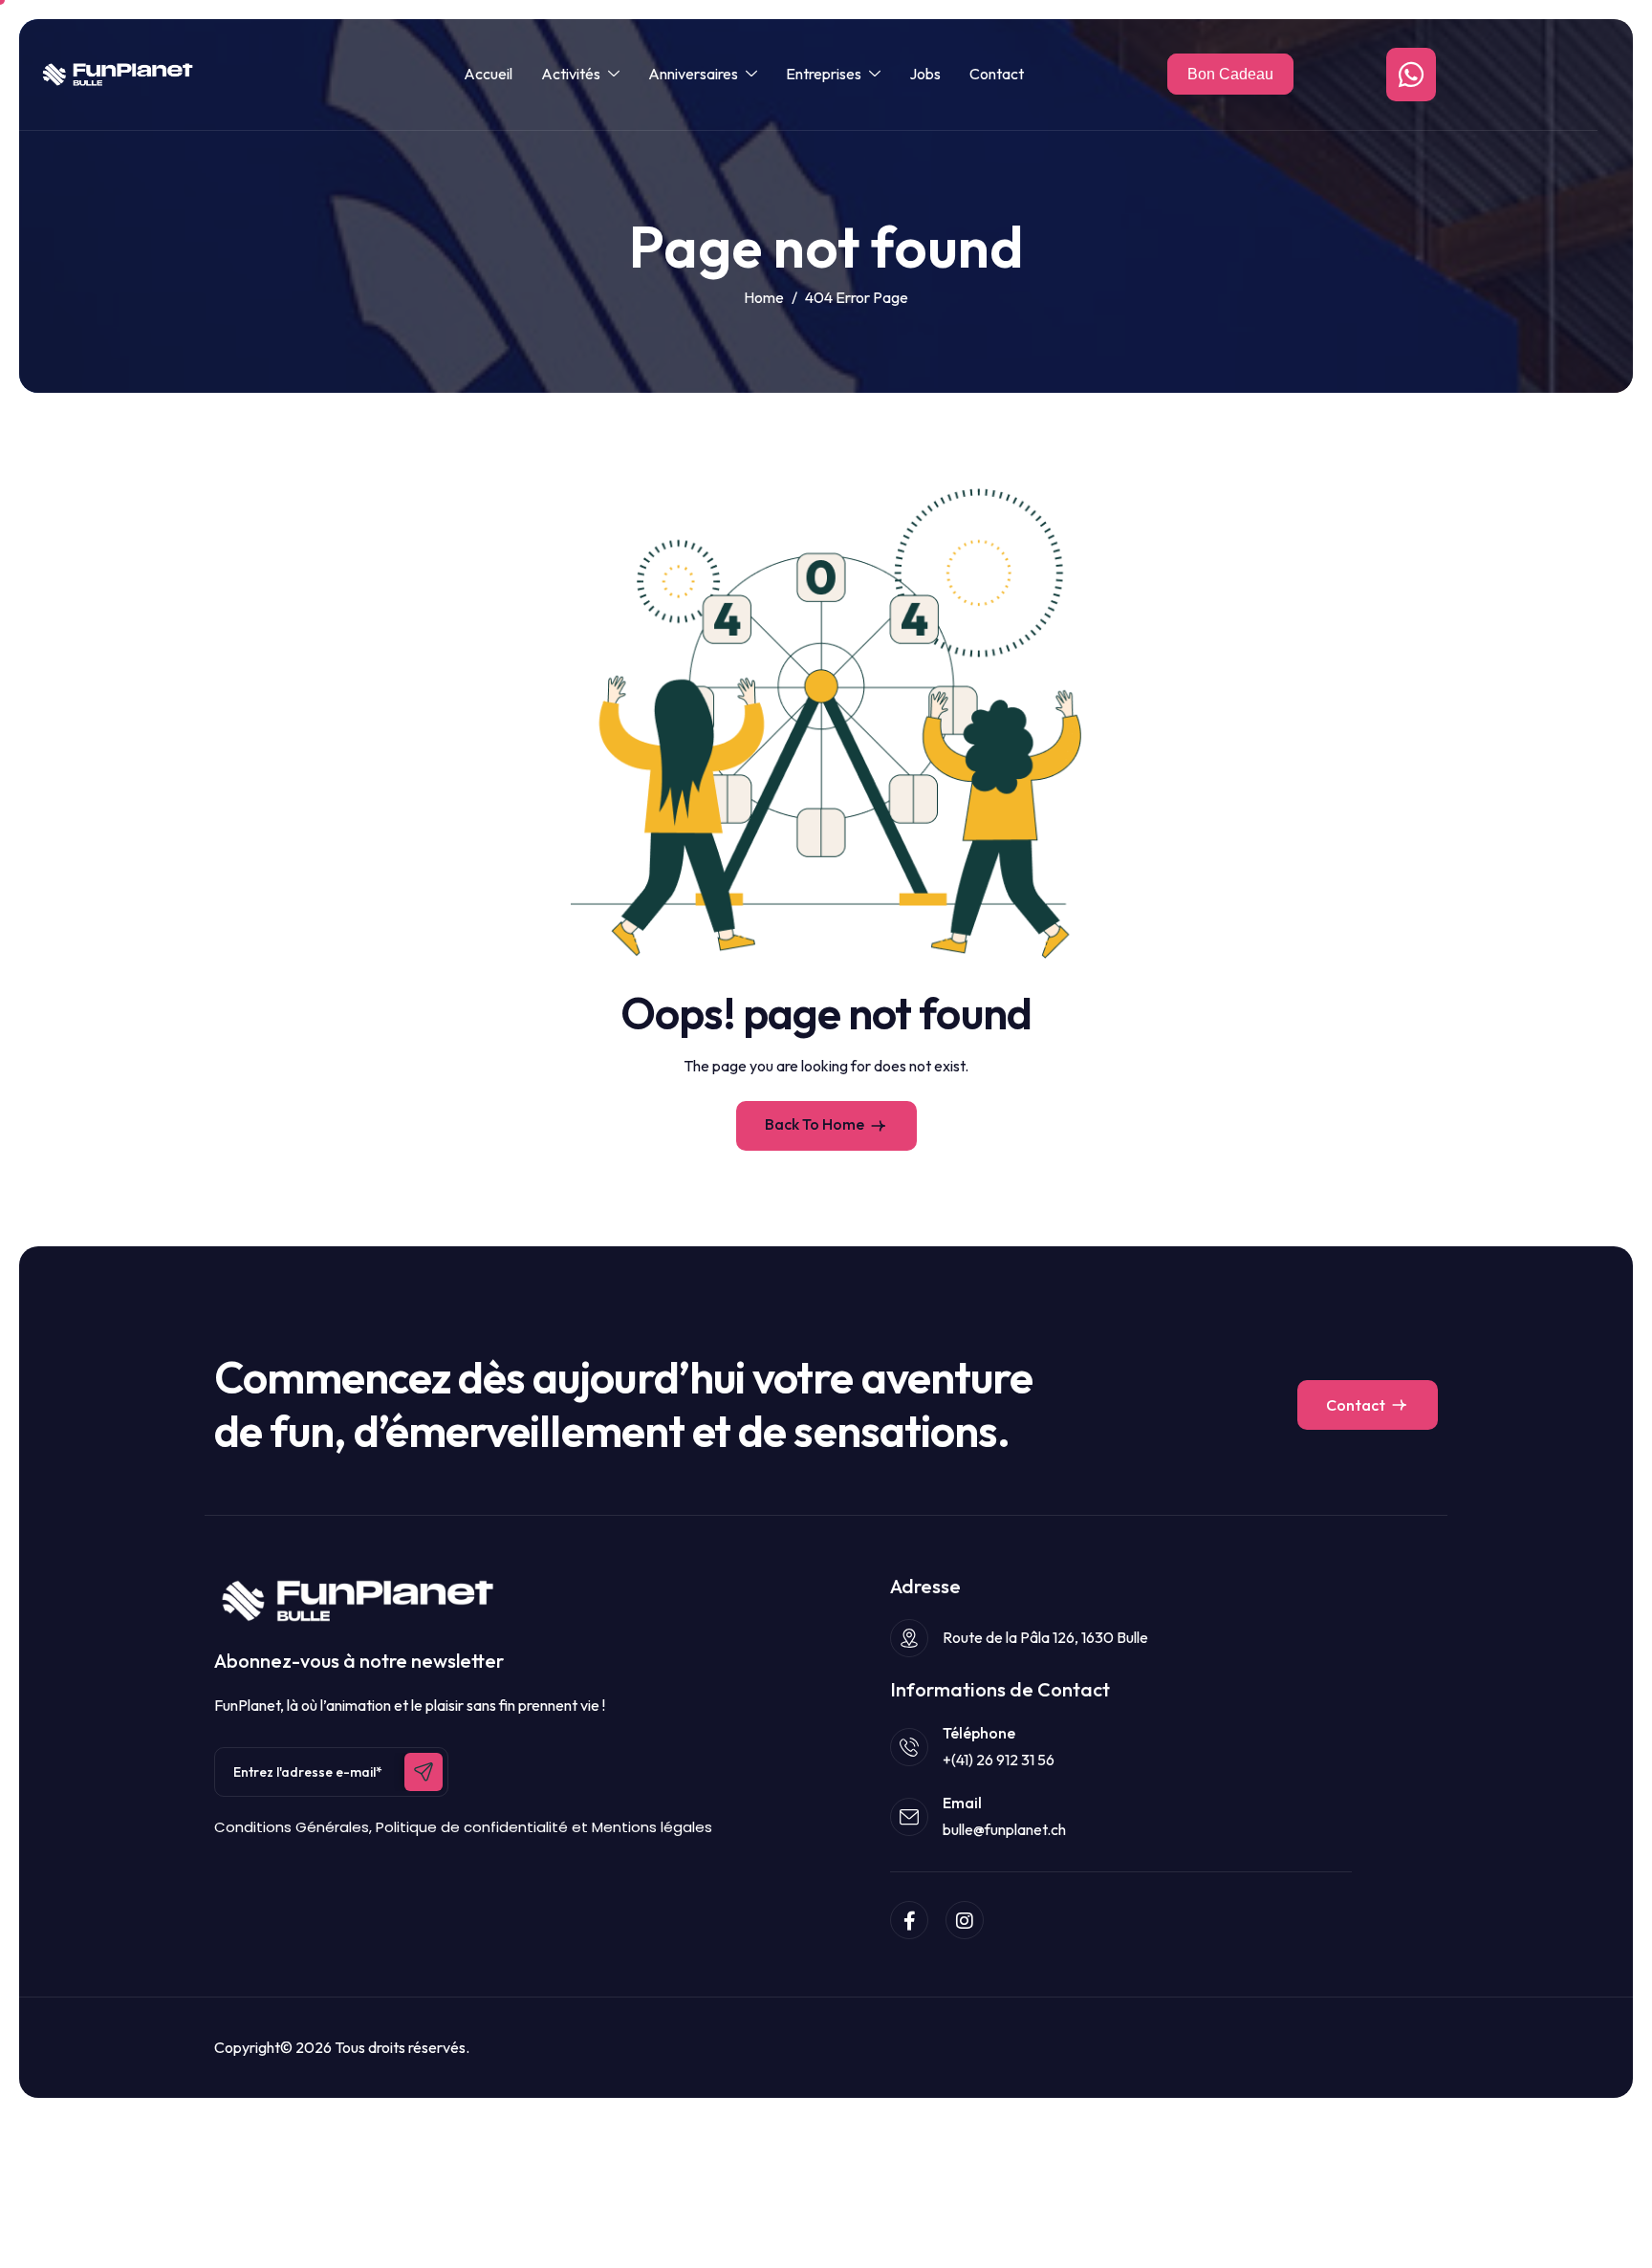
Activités (571, 74)
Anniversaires (693, 74)
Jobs (925, 74)
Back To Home (815, 1124)
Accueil (488, 74)
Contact (997, 74)
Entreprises (824, 74)
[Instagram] (965, 1920)
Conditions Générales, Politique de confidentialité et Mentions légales (463, 1827)
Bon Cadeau (1230, 74)
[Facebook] (909, 1920)
